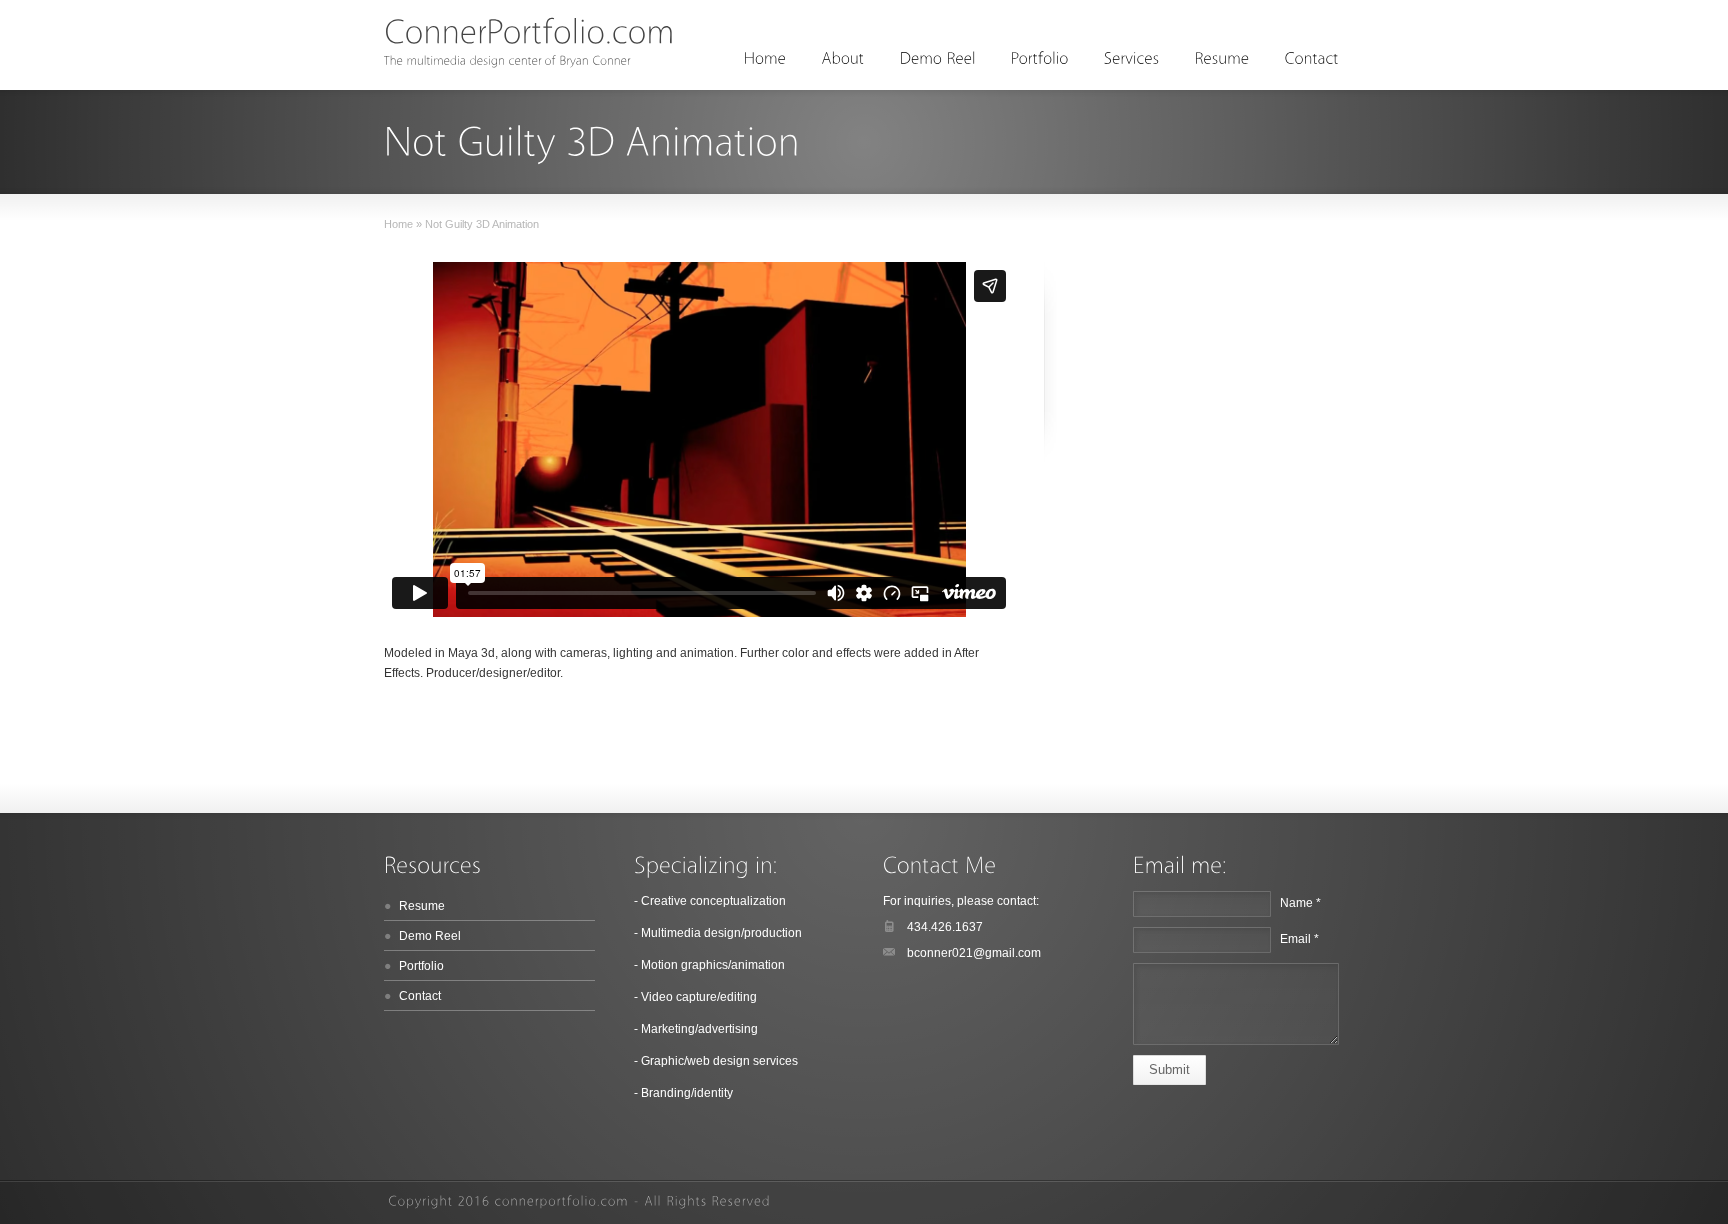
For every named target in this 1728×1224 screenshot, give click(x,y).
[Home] (765, 59)
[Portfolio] (1040, 59)
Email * (1299, 939)
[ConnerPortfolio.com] (529, 30)
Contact (420, 996)
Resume (422, 906)
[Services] (1132, 59)
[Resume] (1222, 59)
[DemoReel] (938, 59)
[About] (843, 59)
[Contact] (1312, 59)
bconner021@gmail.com (974, 953)
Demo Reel (430, 936)
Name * (1300, 903)
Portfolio (421, 966)
